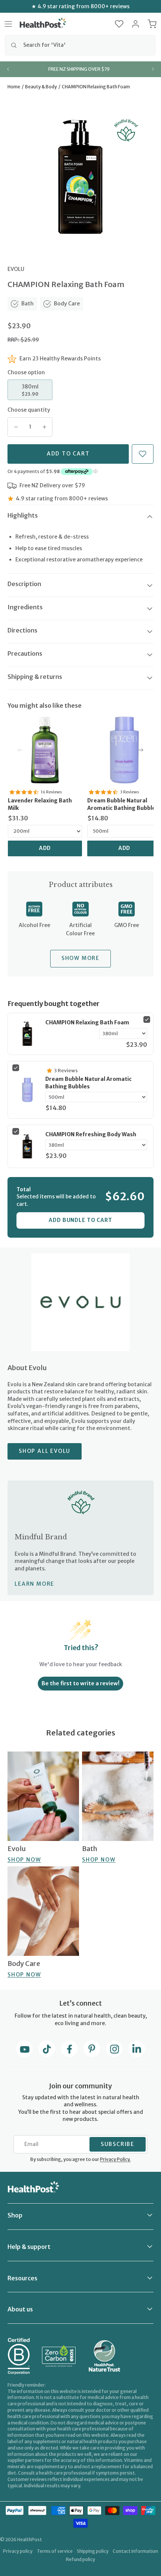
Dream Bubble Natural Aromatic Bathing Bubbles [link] (89, 1083)
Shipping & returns (35, 677)
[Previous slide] (8, 69)
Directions (22, 630)
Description (24, 584)
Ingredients (25, 607)
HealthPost (30, 2540)
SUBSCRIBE (118, 2144)
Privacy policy (18, 2551)
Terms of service (55, 2551)
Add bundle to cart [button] (80, 1220)
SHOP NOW (24, 1860)
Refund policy (80, 2559)
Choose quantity (29, 410)
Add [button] (45, 848)
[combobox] (80, 45)
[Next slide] (153, 69)
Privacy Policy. (115, 2159)
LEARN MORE (34, 1584)
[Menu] (8, 24)
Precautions (25, 653)
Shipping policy (93, 2551)
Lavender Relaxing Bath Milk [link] (40, 804)
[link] (45, 750)
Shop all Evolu (45, 1451)
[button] (119, 24)
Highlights (23, 515)
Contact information (135, 2551)
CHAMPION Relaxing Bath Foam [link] (87, 1022)
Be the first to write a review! (80, 1683)
